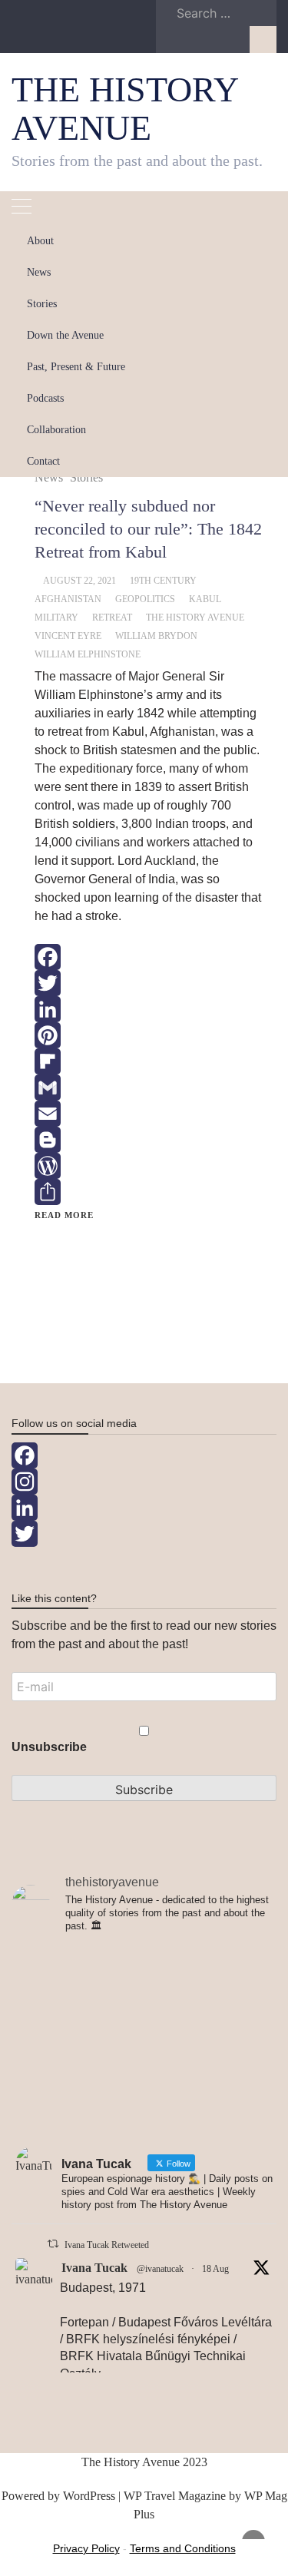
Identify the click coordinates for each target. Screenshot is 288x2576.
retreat (112, 618)
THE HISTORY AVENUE (124, 109)
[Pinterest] (150, 1035)
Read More (64, 1215)
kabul (205, 599)
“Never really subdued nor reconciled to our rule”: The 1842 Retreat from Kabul (148, 529)
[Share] (150, 1192)
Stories (42, 304)
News (39, 272)
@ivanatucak (160, 2269)
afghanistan (68, 599)
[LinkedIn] (150, 1009)
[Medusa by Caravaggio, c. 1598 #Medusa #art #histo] (144, 2095)
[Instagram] (144, 1482)
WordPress (89, 2496)
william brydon (156, 636)
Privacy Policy (86, 2548)
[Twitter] (150, 983)
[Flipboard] (150, 1061)
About (40, 241)
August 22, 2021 (79, 581)
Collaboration (56, 430)
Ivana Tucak (94, 2268)
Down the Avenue (65, 335)
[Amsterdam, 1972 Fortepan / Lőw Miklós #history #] (144, 1969)
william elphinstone (88, 654)
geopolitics (145, 599)
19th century (163, 581)
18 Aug (215, 2269)
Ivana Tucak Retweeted (107, 2245)
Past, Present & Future (76, 367)
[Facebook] (150, 957)
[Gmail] (150, 1088)
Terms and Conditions (183, 2548)
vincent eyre (68, 636)
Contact (43, 461)
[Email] (150, 1114)
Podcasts (45, 398)
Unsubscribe (49, 1747)
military (56, 618)
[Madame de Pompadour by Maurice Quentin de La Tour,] (144, 2032)
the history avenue (195, 618)
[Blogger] (150, 1140)
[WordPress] (150, 1166)
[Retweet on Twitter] (53, 2244)
